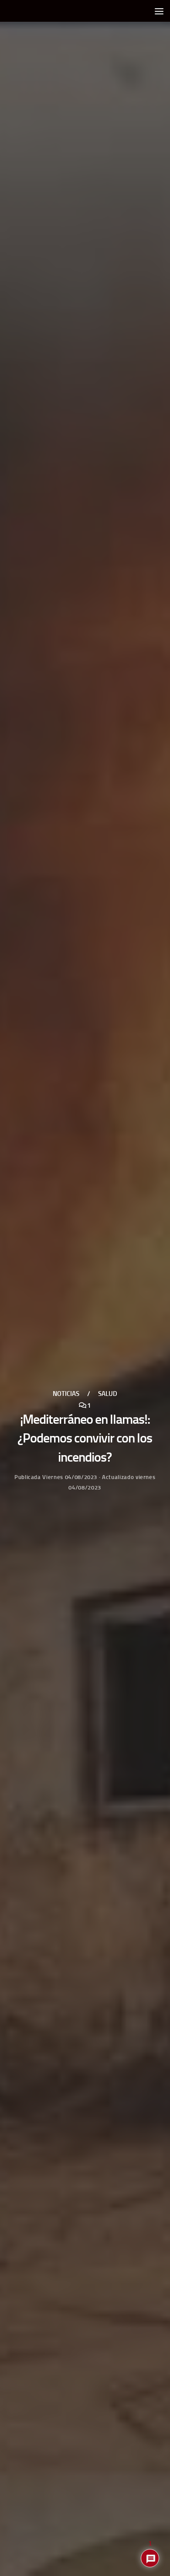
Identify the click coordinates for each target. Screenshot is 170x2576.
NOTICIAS (66, 1394)
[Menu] (159, 11)
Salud (108, 1394)
